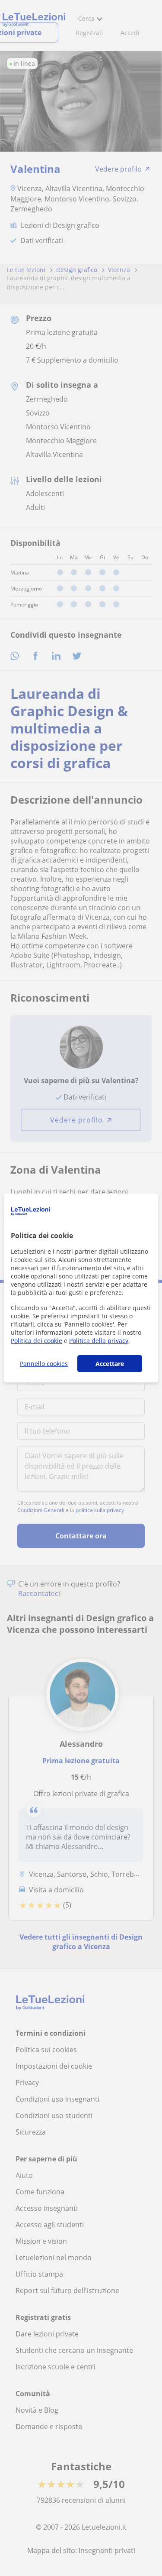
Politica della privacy (99, 1341)
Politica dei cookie (37, 1341)
